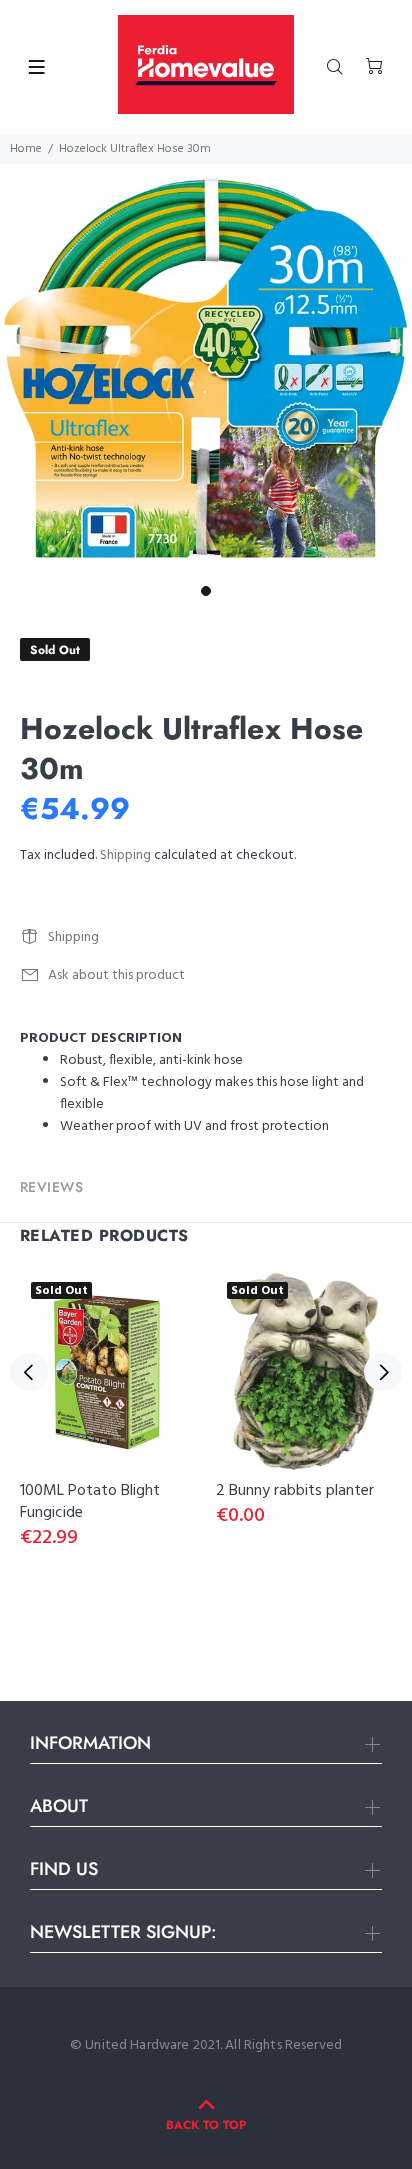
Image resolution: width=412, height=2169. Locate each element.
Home (26, 149)
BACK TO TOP (206, 2125)
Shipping (125, 855)
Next (383, 1372)
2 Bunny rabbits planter (295, 1491)
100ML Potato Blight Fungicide (90, 1502)
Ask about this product (116, 975)
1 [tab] (206, 591)
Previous (29, 1372)
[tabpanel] (206, 370)
